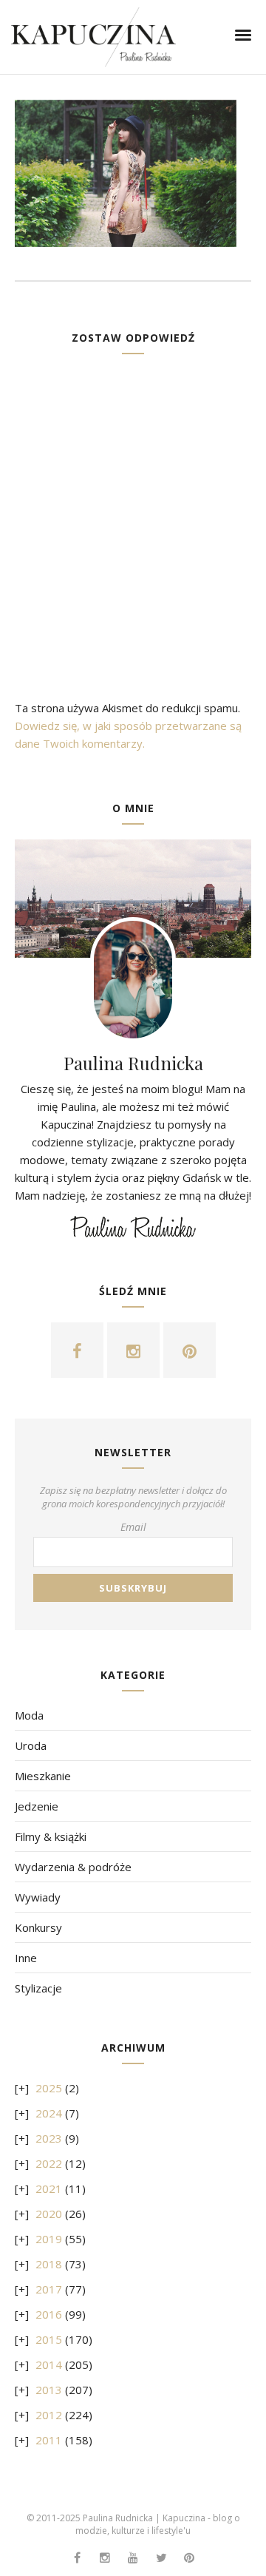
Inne (26, 1958)
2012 (49, 2415)
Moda (29, 1715)
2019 (49, 2239)
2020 (49, 2214)
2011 (49, 2440)
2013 (49, 2390)
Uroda (31, 1745)
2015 (49, 2339)
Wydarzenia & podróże (73, 1867)
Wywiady (38, 1897)
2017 (49, 2289)
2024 (49, 2113)
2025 (49, 2088)
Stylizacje (38, 1988)
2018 (49, 2264)
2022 (49, 2163)
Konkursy (38, 1927)
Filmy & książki (51, 1836)
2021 (49, 2188)
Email (133, 1527)
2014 (49, 2364)
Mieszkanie (43, 1776)
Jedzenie (37, 1806)
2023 (49, 2138)
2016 (49, 2314)
